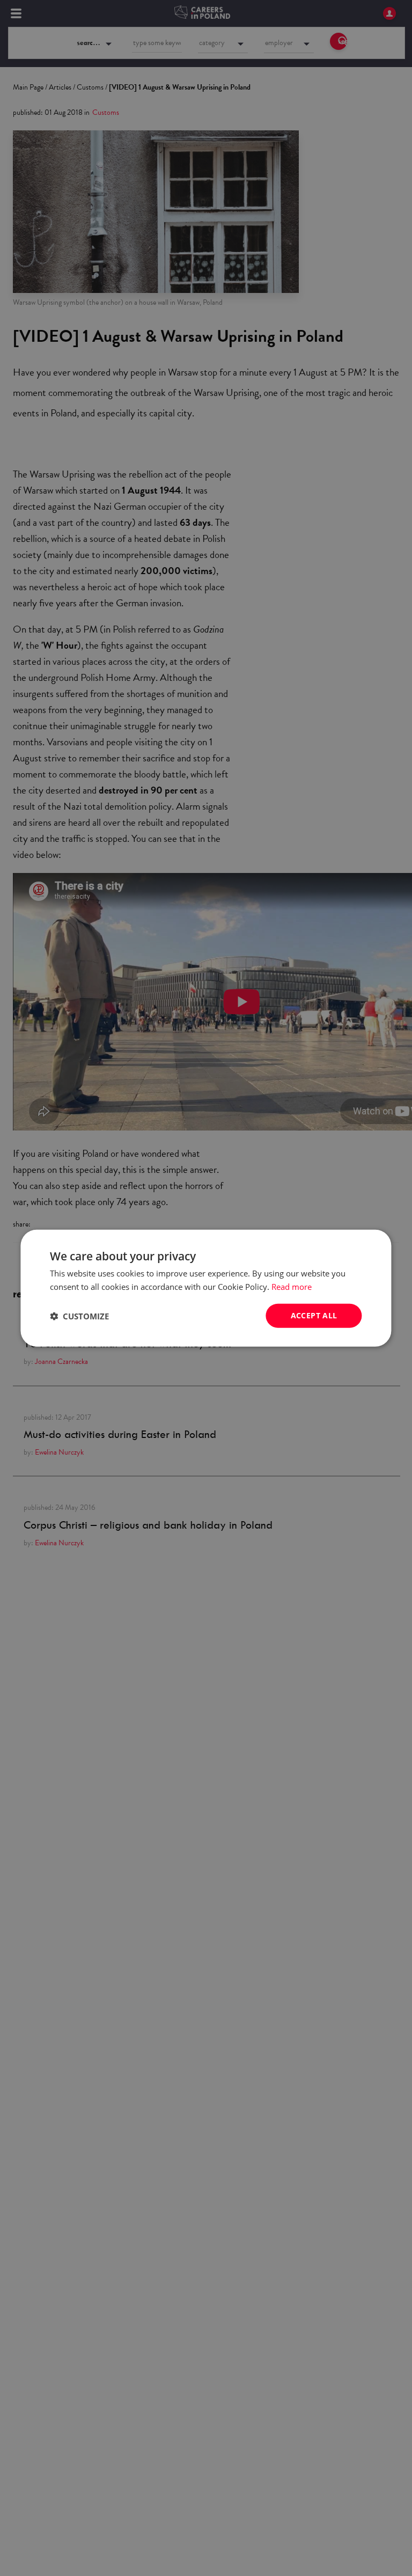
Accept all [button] (314, 1315)
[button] (79, 1316)
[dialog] (206, 1288)
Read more (292, 1286)
